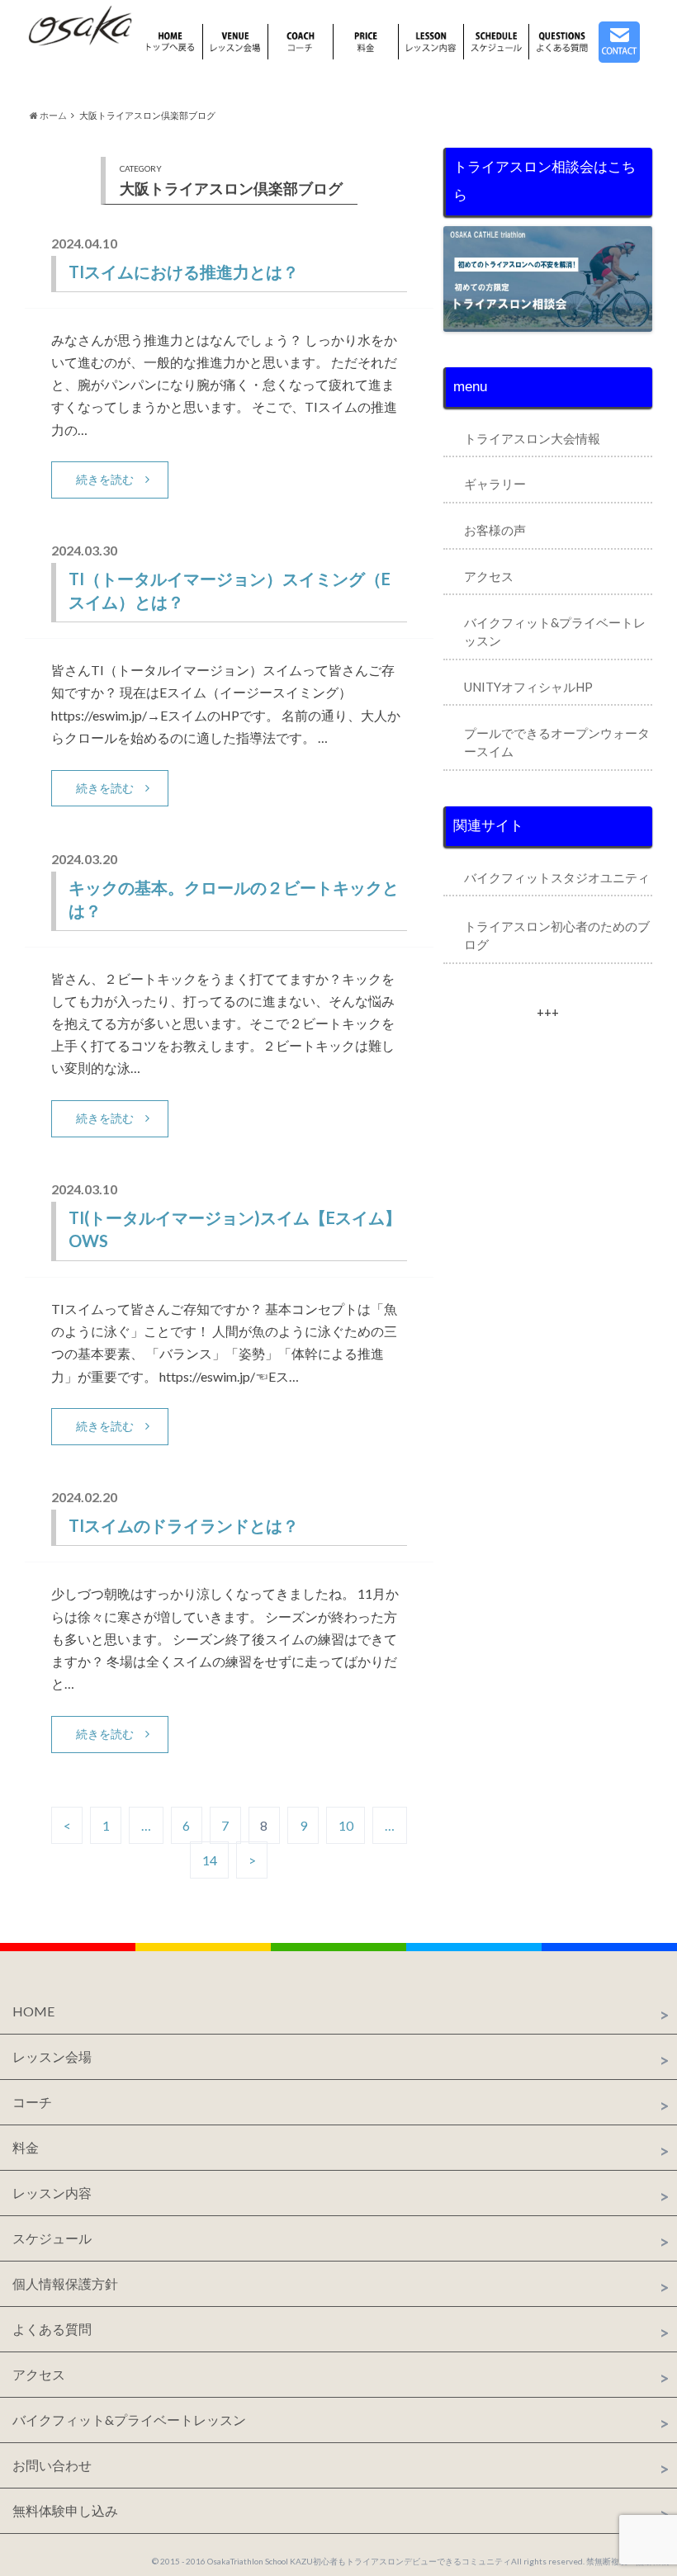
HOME (33, 2011)
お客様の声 (495, 530)
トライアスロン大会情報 (532, 438)
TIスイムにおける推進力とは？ (184, 272)
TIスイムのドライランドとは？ (184, 1525)
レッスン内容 (52, 2193)
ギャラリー (495, 484)
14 (210, 1860)
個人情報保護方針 (65, 2283)
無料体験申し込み (65, 2510)
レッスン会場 (52, 2056)
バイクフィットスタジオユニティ (557, 877)
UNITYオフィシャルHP (528, 687)
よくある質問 (52, 2329)
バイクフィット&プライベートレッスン (129, 2420)
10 (346, 1825)
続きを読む (105, 479)
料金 (26, 2147)
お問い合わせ (52, 2465)
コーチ (32, 2102)
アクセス (489, 576)
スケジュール (52, 2238)
